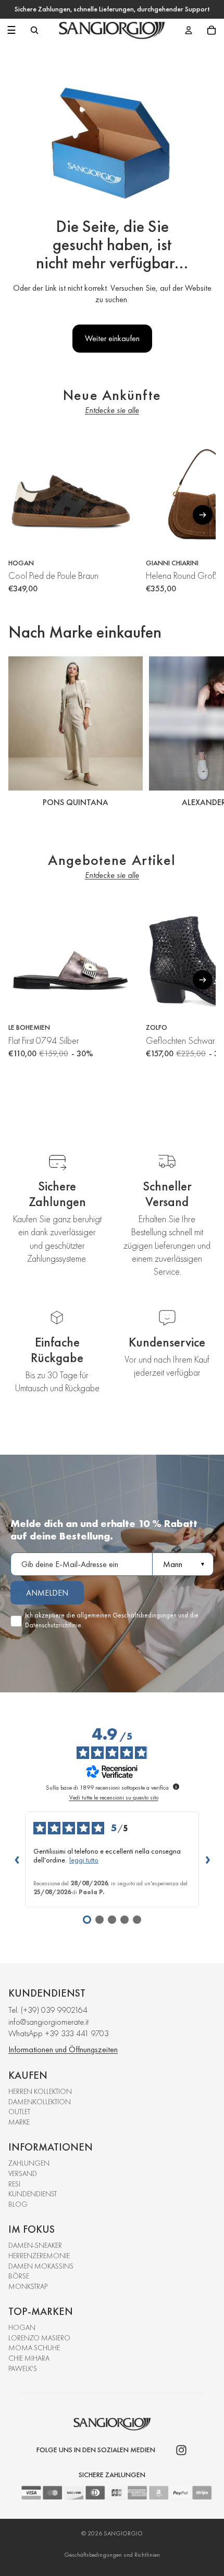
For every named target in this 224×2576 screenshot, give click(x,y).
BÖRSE (19, 2276)
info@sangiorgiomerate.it (48, 2022)
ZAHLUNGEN (29, 2163)
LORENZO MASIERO (39, 2338)
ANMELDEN (47, 1593)
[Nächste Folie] (204, 733)
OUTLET (19, 2112)
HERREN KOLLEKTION (40, 2091)
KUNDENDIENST (33, 2194)
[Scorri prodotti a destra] (203, 515)
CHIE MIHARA (29, 2358)
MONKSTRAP (28, 2286)
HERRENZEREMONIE (39, 2256)
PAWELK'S (23, 2368)
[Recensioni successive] (207, 1859)
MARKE (19, 2122)
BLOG (18, 2204)
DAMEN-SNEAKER (35, 2245)
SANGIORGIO (123, 2533)
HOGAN (22, 2327)
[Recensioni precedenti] (17, 1859)
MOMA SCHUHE (34, 2348)
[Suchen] (34, 30)
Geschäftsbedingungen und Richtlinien (112, 2555)
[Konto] (189, 30)
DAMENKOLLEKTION (40, 2102)
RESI (14, 2184)
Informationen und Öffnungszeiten (63, 2049)
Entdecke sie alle (112, 410)
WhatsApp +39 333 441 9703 (59, 2033)
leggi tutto (84, 1860)
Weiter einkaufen (112, 338)
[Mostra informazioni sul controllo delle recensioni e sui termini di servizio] (176, 1787)
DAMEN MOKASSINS (41, 2266)
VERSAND (23, 2173)
